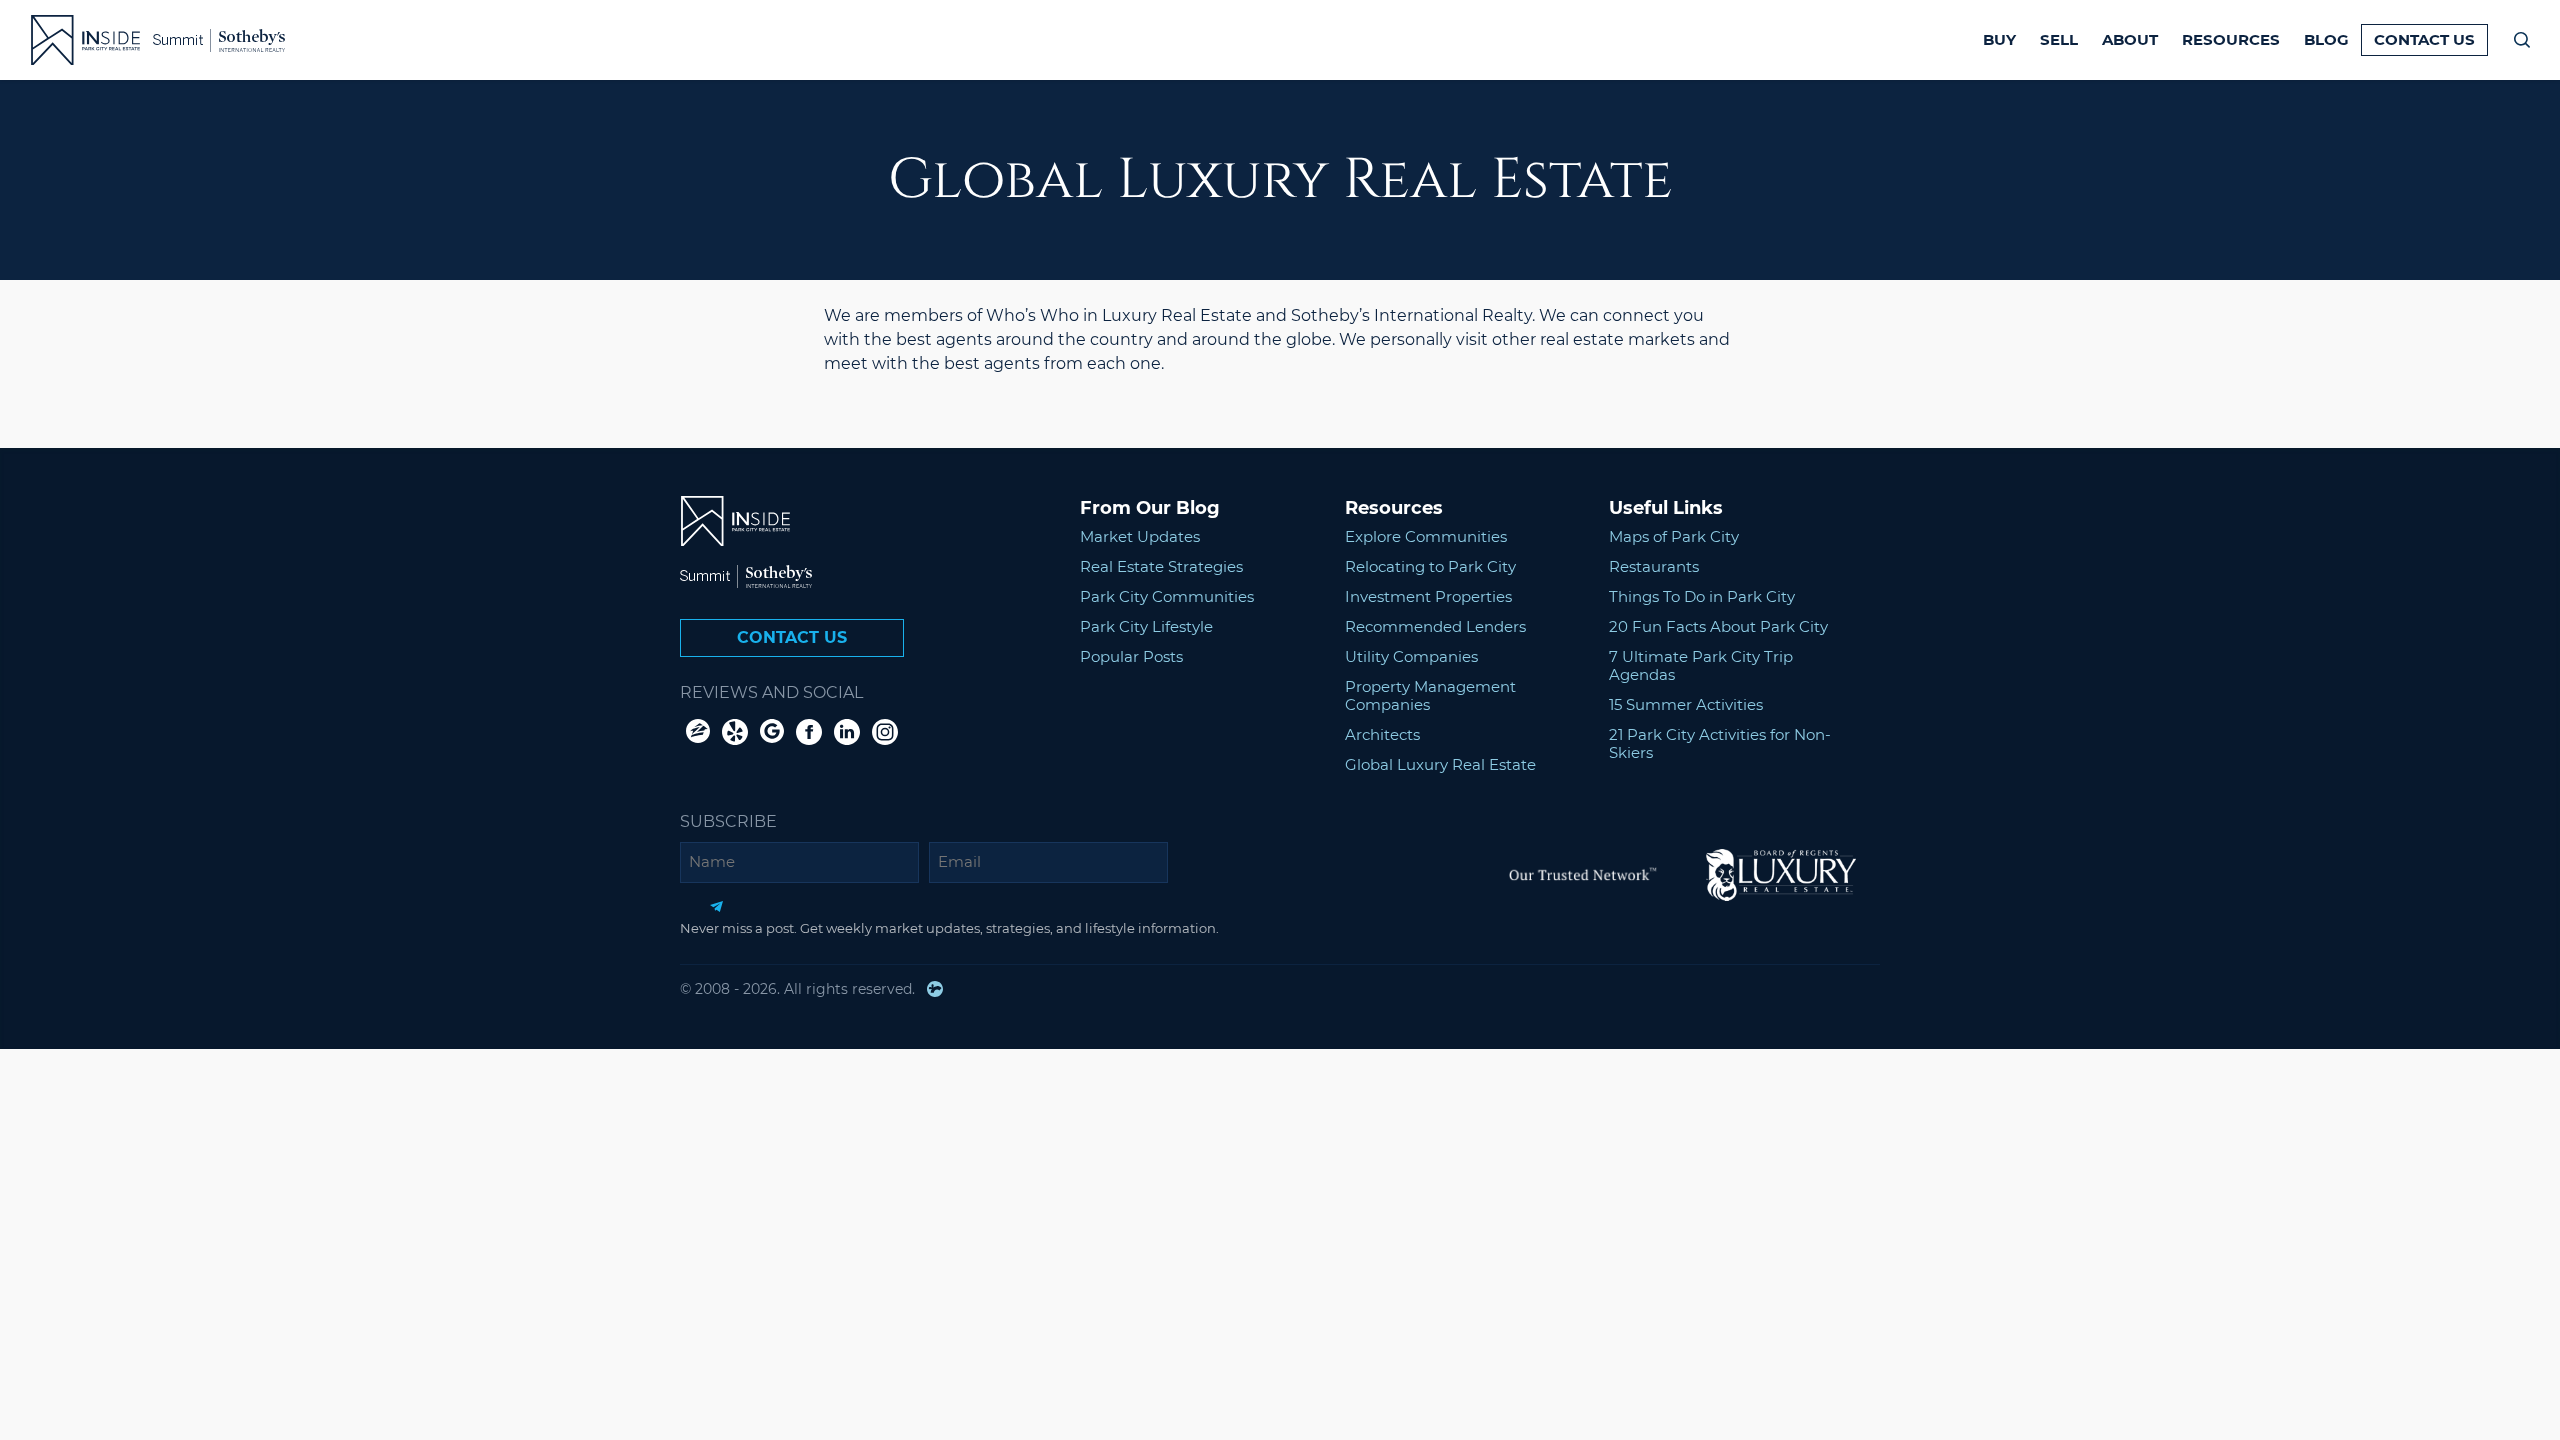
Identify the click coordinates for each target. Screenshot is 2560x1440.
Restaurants (1654, 566)
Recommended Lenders (1435, 626)
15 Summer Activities (1686, 704)
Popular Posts (1131, 656)
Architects (1382, 734)
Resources (2231, 39)
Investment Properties (1428, 596)
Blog (2326, 39)
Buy (1999, 39)
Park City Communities (1167, 596)
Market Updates (1140, 536)
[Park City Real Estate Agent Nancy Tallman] (73, 40)
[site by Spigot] (935, 989)
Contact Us (2424, 39)
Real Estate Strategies (1161, 566)
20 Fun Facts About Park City (1718, 626)
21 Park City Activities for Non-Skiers (1720, 743)
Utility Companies (1411, 656)
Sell (2059, 39)
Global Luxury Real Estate (1440, 764)
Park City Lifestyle (1146, 626)
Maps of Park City (1674, 536)
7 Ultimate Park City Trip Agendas (1701, 665)
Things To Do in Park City (1702, 596)
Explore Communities (1426, 536)
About (2130, 39)
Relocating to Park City (1430, 566)
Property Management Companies (1430, 695)
